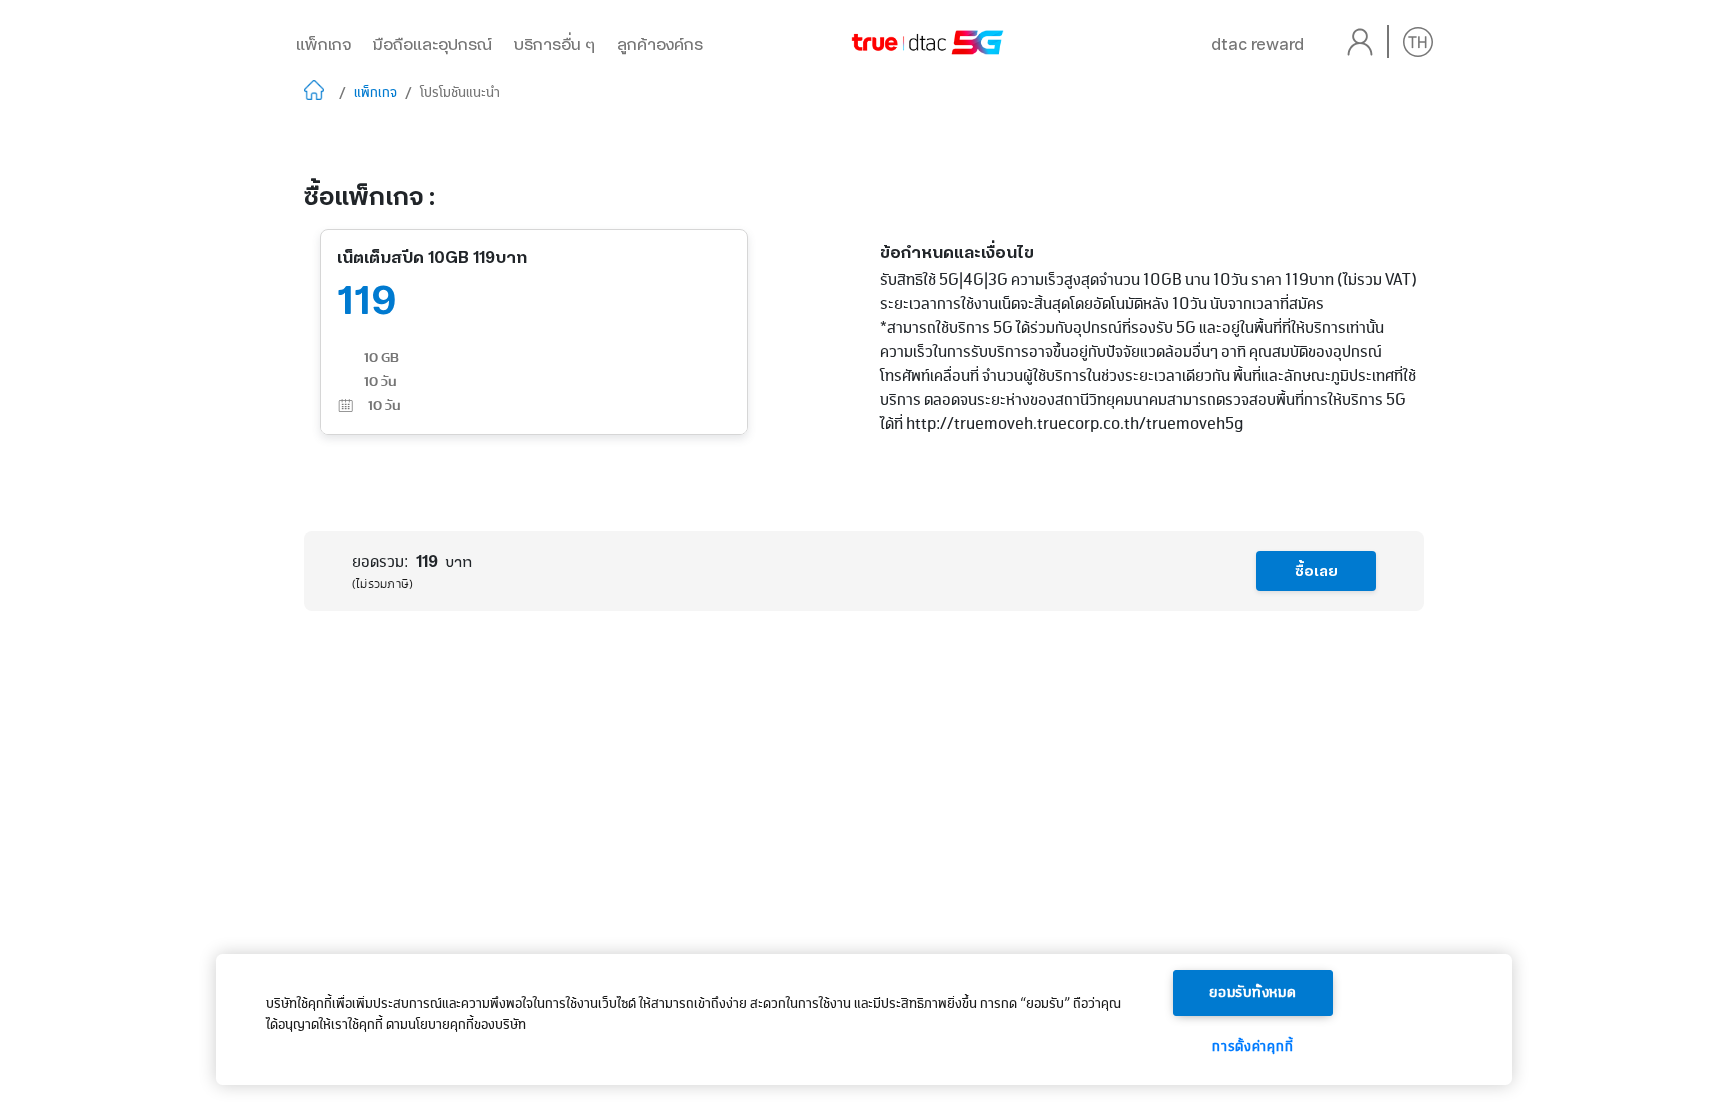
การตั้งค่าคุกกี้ (1252, 1047)
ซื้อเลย (1316, 571)
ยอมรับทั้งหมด (1253, 993)
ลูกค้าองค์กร (660, 44)
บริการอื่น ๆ (554, 44)
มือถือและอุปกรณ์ (432, 44)
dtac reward (1257, 44)
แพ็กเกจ (323, 44)
